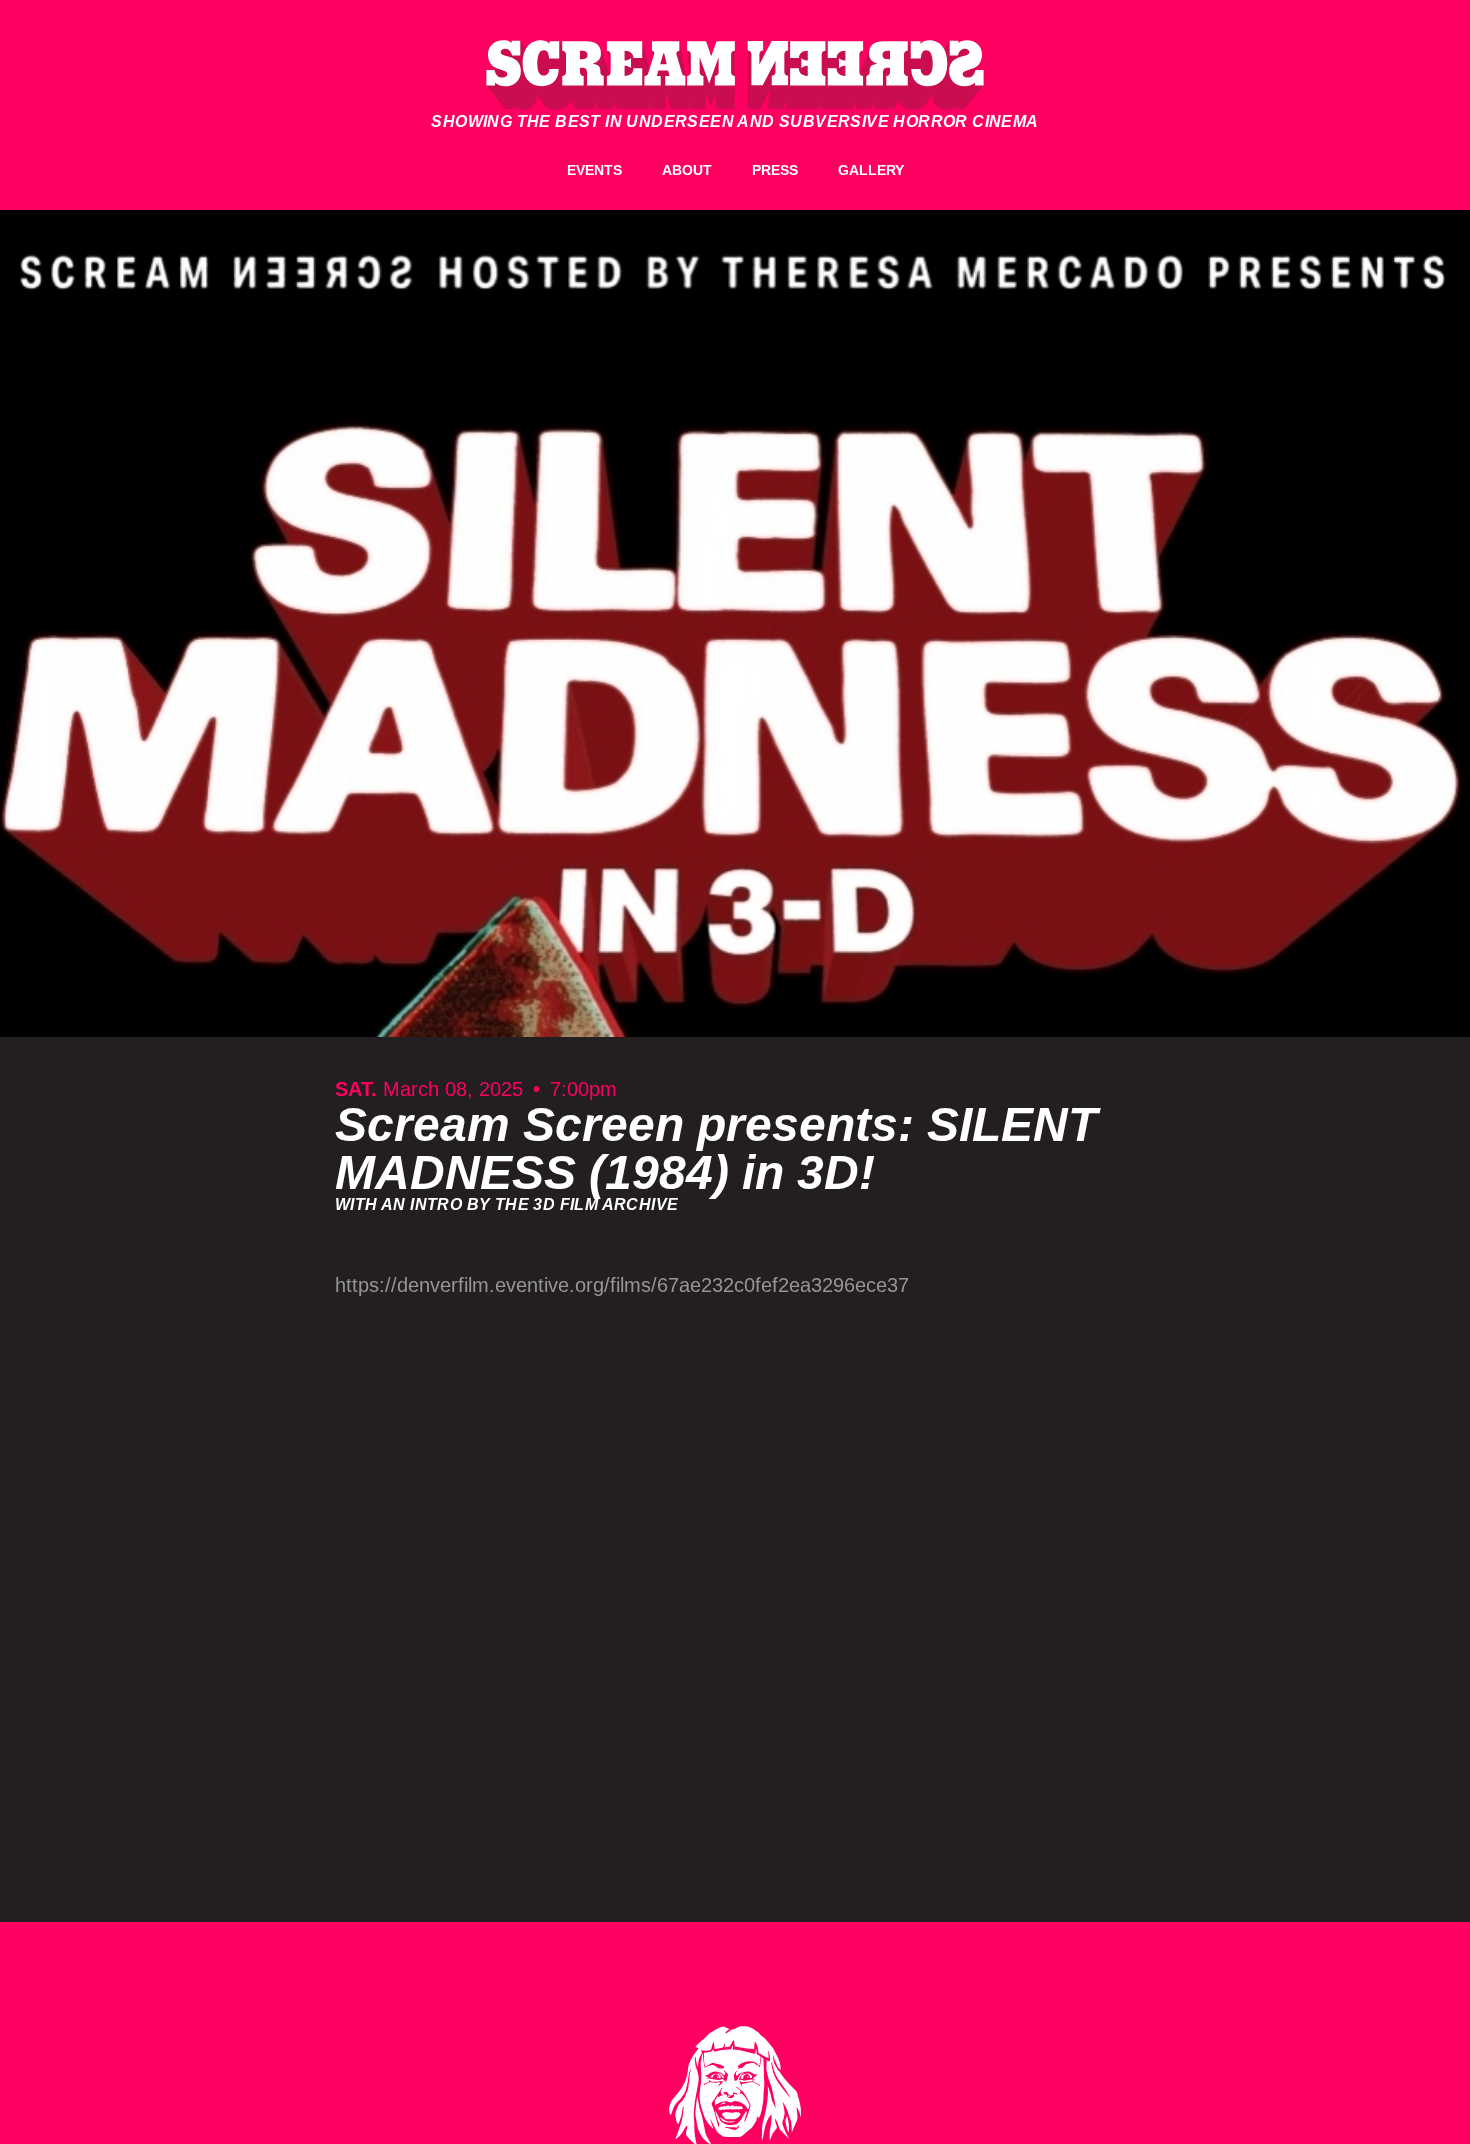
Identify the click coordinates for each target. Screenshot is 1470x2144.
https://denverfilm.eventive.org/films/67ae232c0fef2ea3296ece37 (622, 1285)
